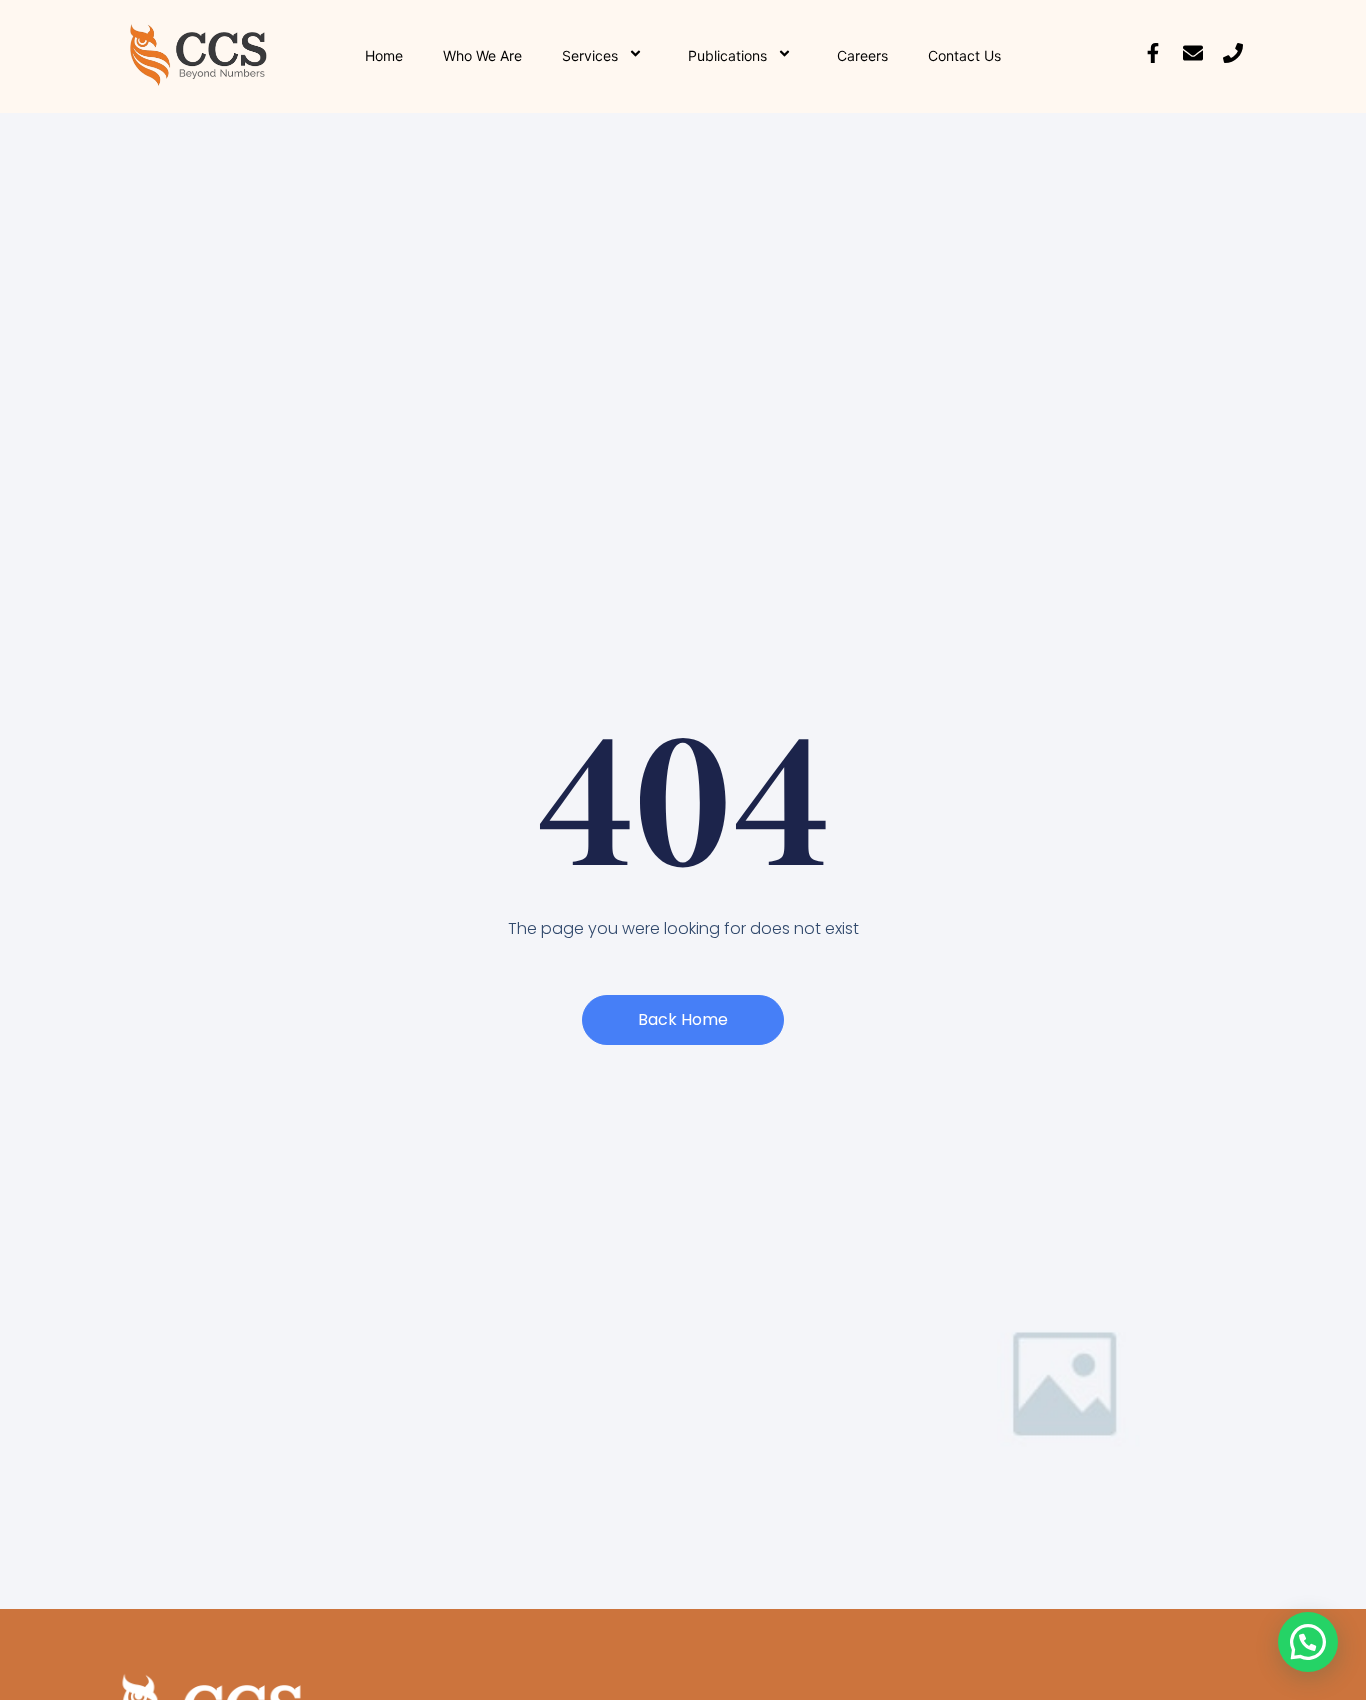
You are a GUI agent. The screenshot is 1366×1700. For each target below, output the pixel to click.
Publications (727, 55)
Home (384, 55)
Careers (862, 55)
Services (590, 55)
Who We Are (482, 55)
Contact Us (964, 55)
